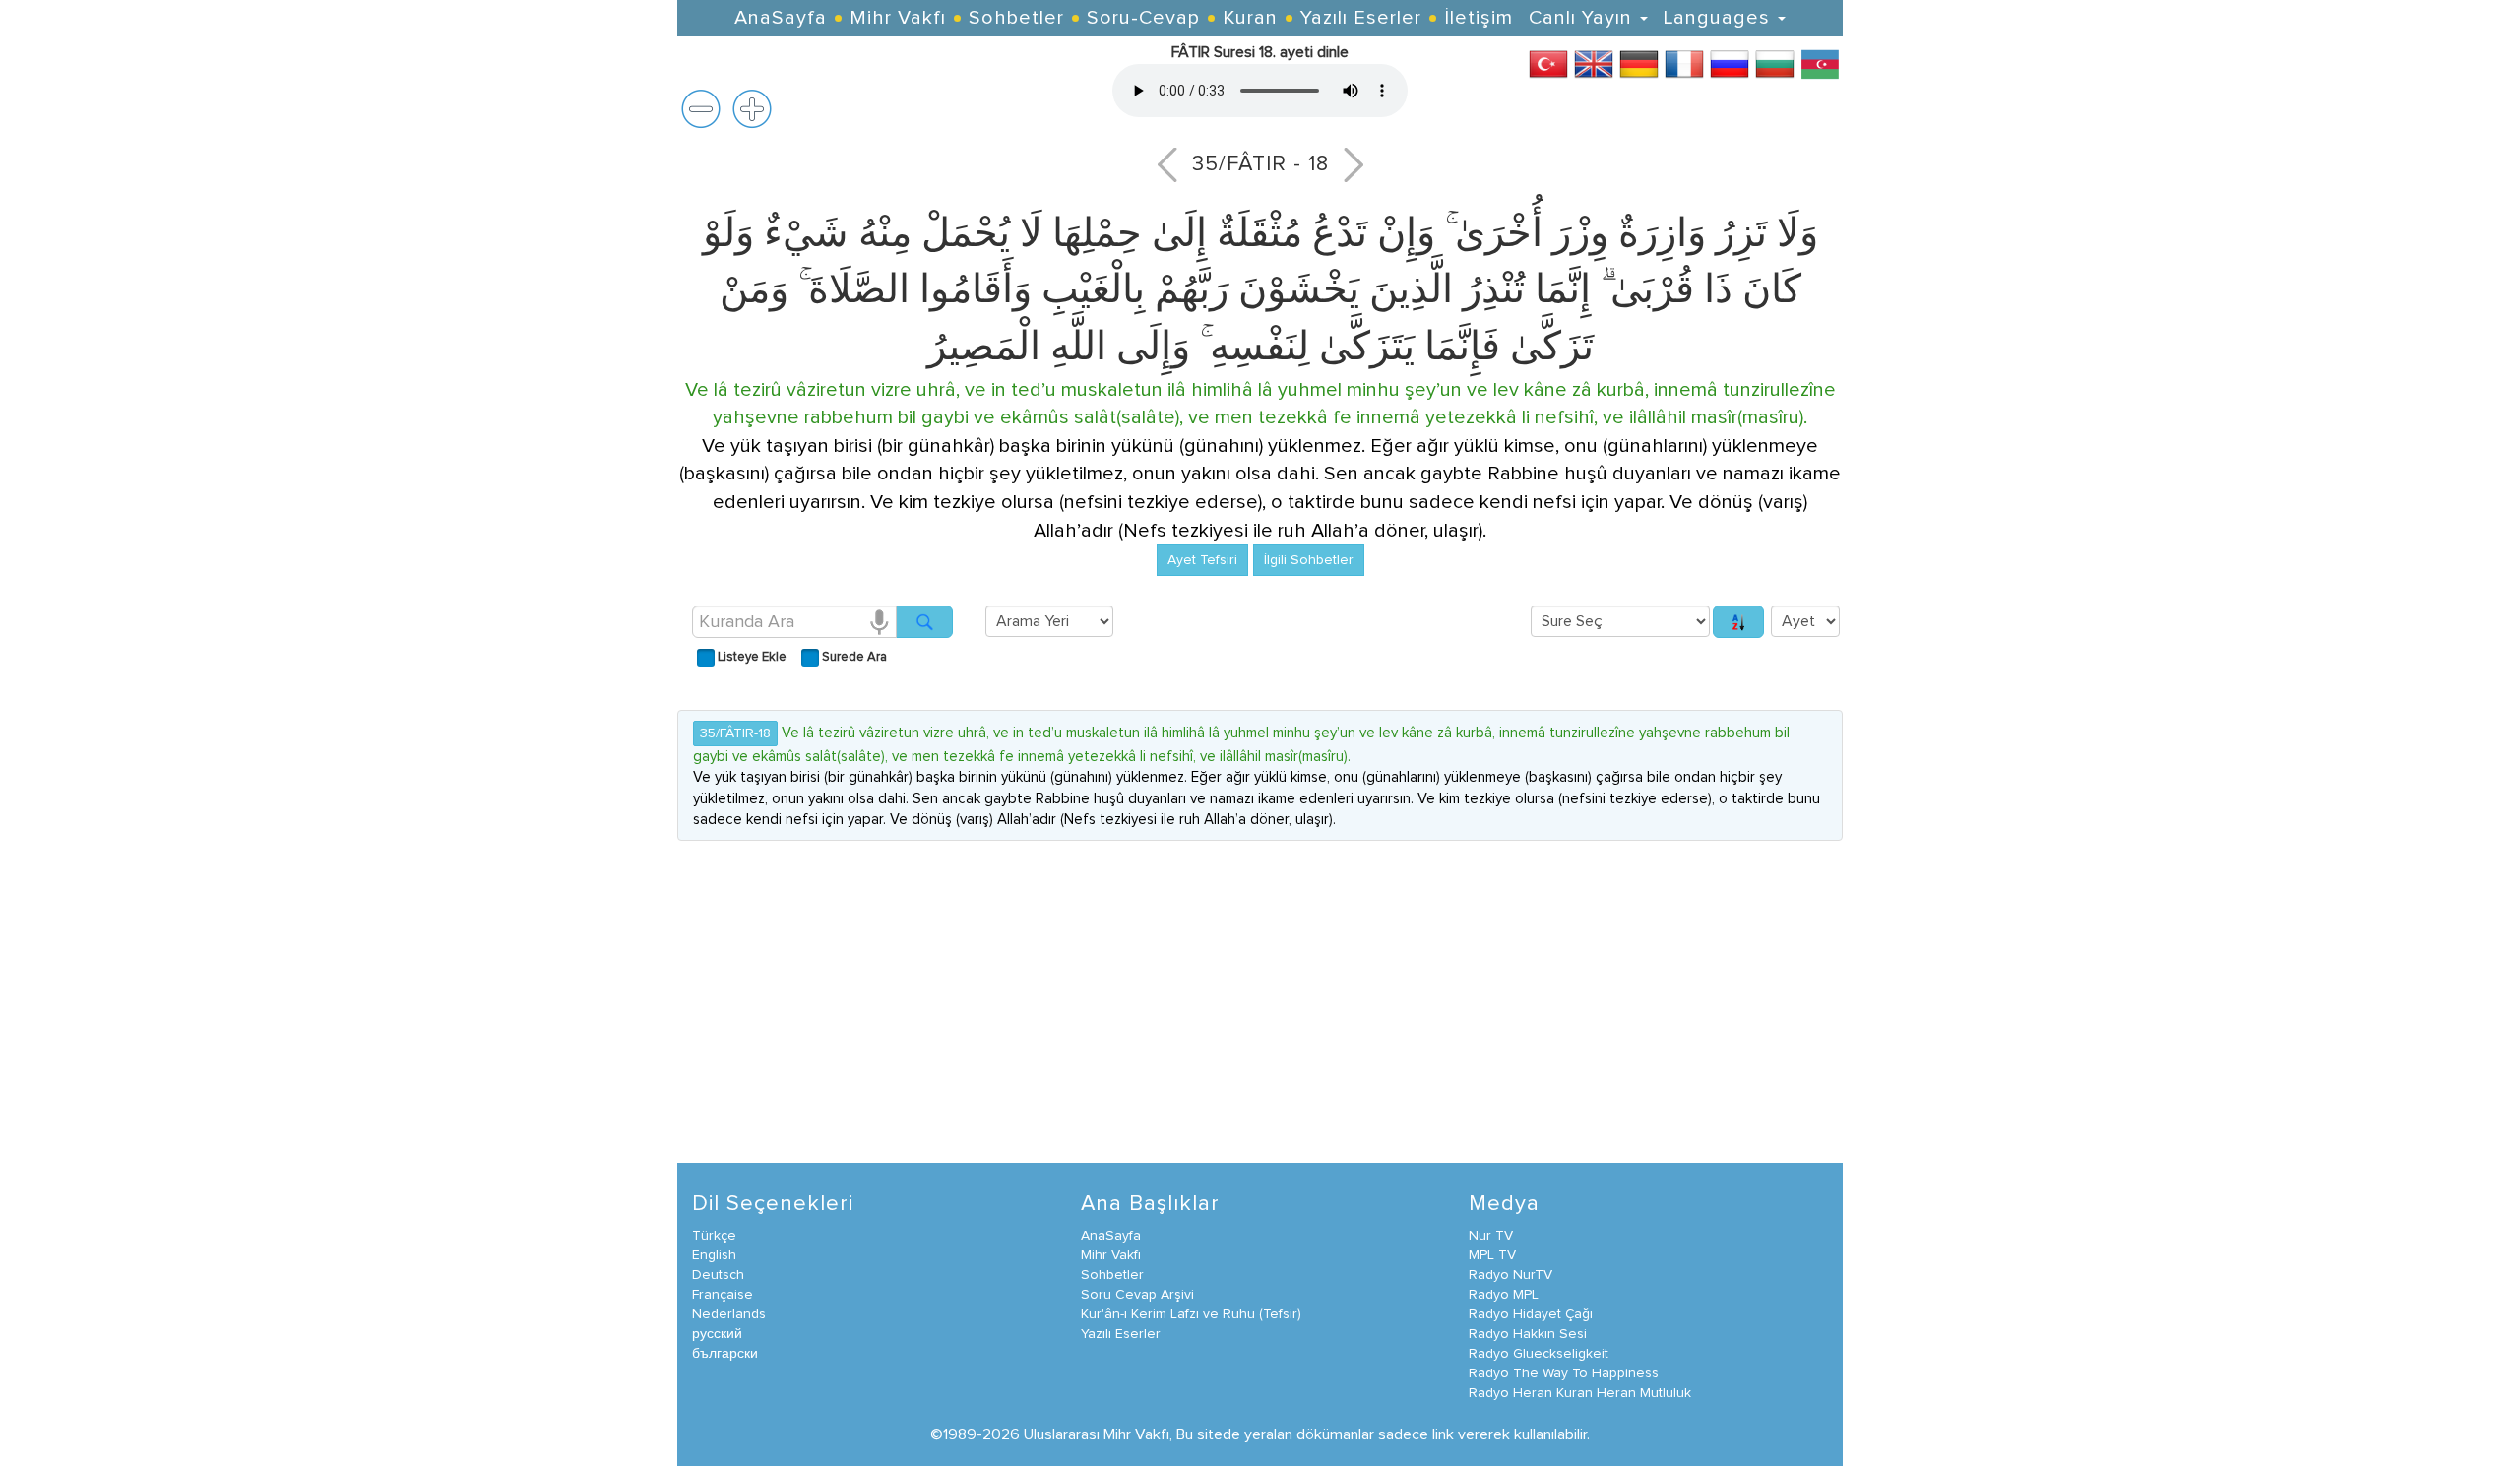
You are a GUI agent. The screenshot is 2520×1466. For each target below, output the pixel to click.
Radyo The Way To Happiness (1564, 1373)
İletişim (1479, 18)
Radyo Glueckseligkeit (1539, 1354)
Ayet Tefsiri (1202, 560)
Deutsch (718, 1275)
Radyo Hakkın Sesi (1528, 1334)
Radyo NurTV (1511, 1275)
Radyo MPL (1504, 1295)
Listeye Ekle (751, 657)
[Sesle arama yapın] (879, 621)
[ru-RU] (1730, 63)
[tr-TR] (1548, 63)
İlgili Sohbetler (1309, 560)
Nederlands (729, 1314)
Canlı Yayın (1583, 18)
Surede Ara (853, 657)
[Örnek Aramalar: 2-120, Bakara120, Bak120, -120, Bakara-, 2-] (924, 622)
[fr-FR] (1684, 63)
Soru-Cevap (1143, 18)
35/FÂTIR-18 (735, 733)
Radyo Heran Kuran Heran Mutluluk (1580, 1393)
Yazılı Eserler (1361, 18)
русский (717, 1334)
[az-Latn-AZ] (1820, 63)
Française (723, 1295)
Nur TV (1491, 1236)
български (725, 1354)
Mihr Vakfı (898, 18)
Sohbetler (1016, 18)
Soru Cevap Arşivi (1137, 1295)
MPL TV (1492, 1255)
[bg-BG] (1775, 63)
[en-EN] (1594, 63)
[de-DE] (1639, 63)
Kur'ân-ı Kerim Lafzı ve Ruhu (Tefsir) (1191, 1314)
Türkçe (714, 1236)
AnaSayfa (781, 18)
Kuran (1250, 18)
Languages (1720, 18)
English (714, 1255)
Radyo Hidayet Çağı (1531, 1314)
